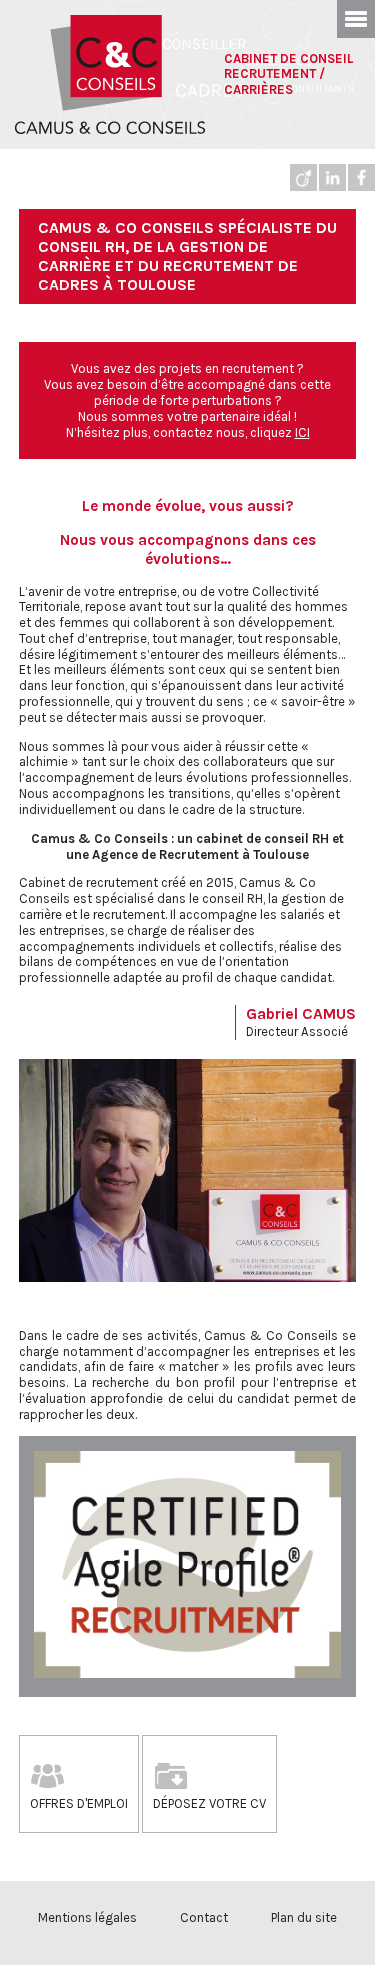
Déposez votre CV (209, 1803)
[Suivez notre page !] (361, 177)
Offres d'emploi (79, 1803)
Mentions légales (87, 1917)
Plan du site (304, 1917)
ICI (302, 432)
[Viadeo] (303, 177)
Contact (204, 1917)
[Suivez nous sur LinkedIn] (332, 177)
